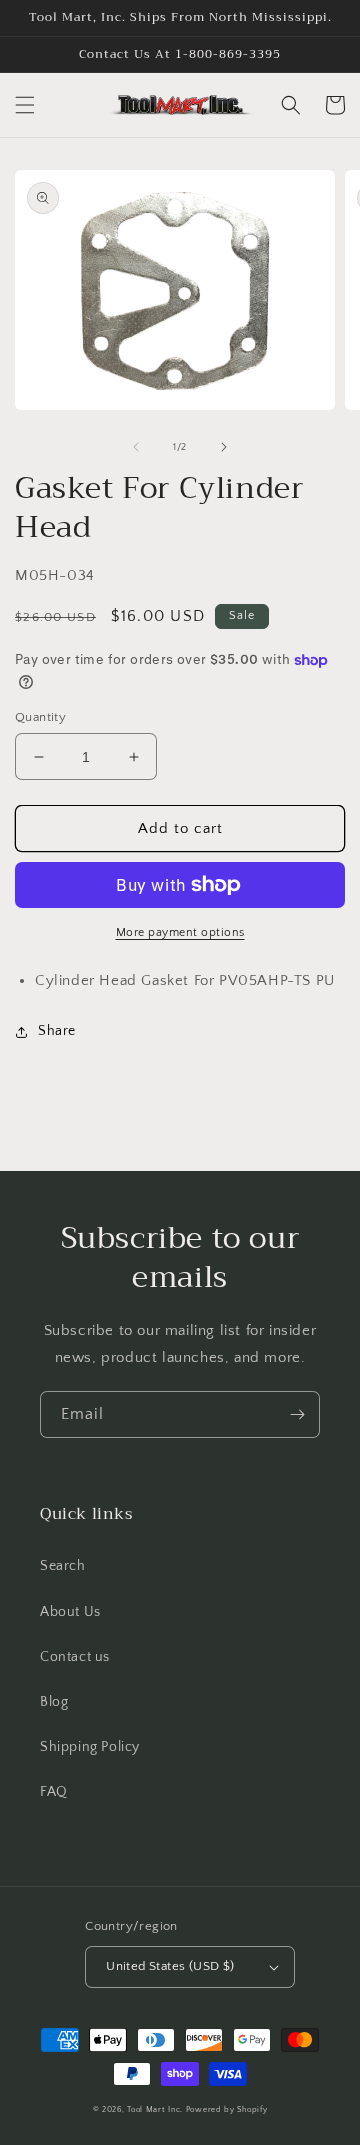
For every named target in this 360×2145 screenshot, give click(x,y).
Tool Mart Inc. (155, 2109)
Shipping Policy (90, 1747)
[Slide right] (224, 447)
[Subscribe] (297, 1414)
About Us (70, 1612)
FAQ (54, 1792)
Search (63, 1566)
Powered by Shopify (227, 2109)
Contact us (75, 1657)
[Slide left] (136, 447)
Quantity (40, 717)
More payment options (180, 932)
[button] (25, 105)
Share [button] (57, 1031)
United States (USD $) (170, 1966)
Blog (54, 1702)
